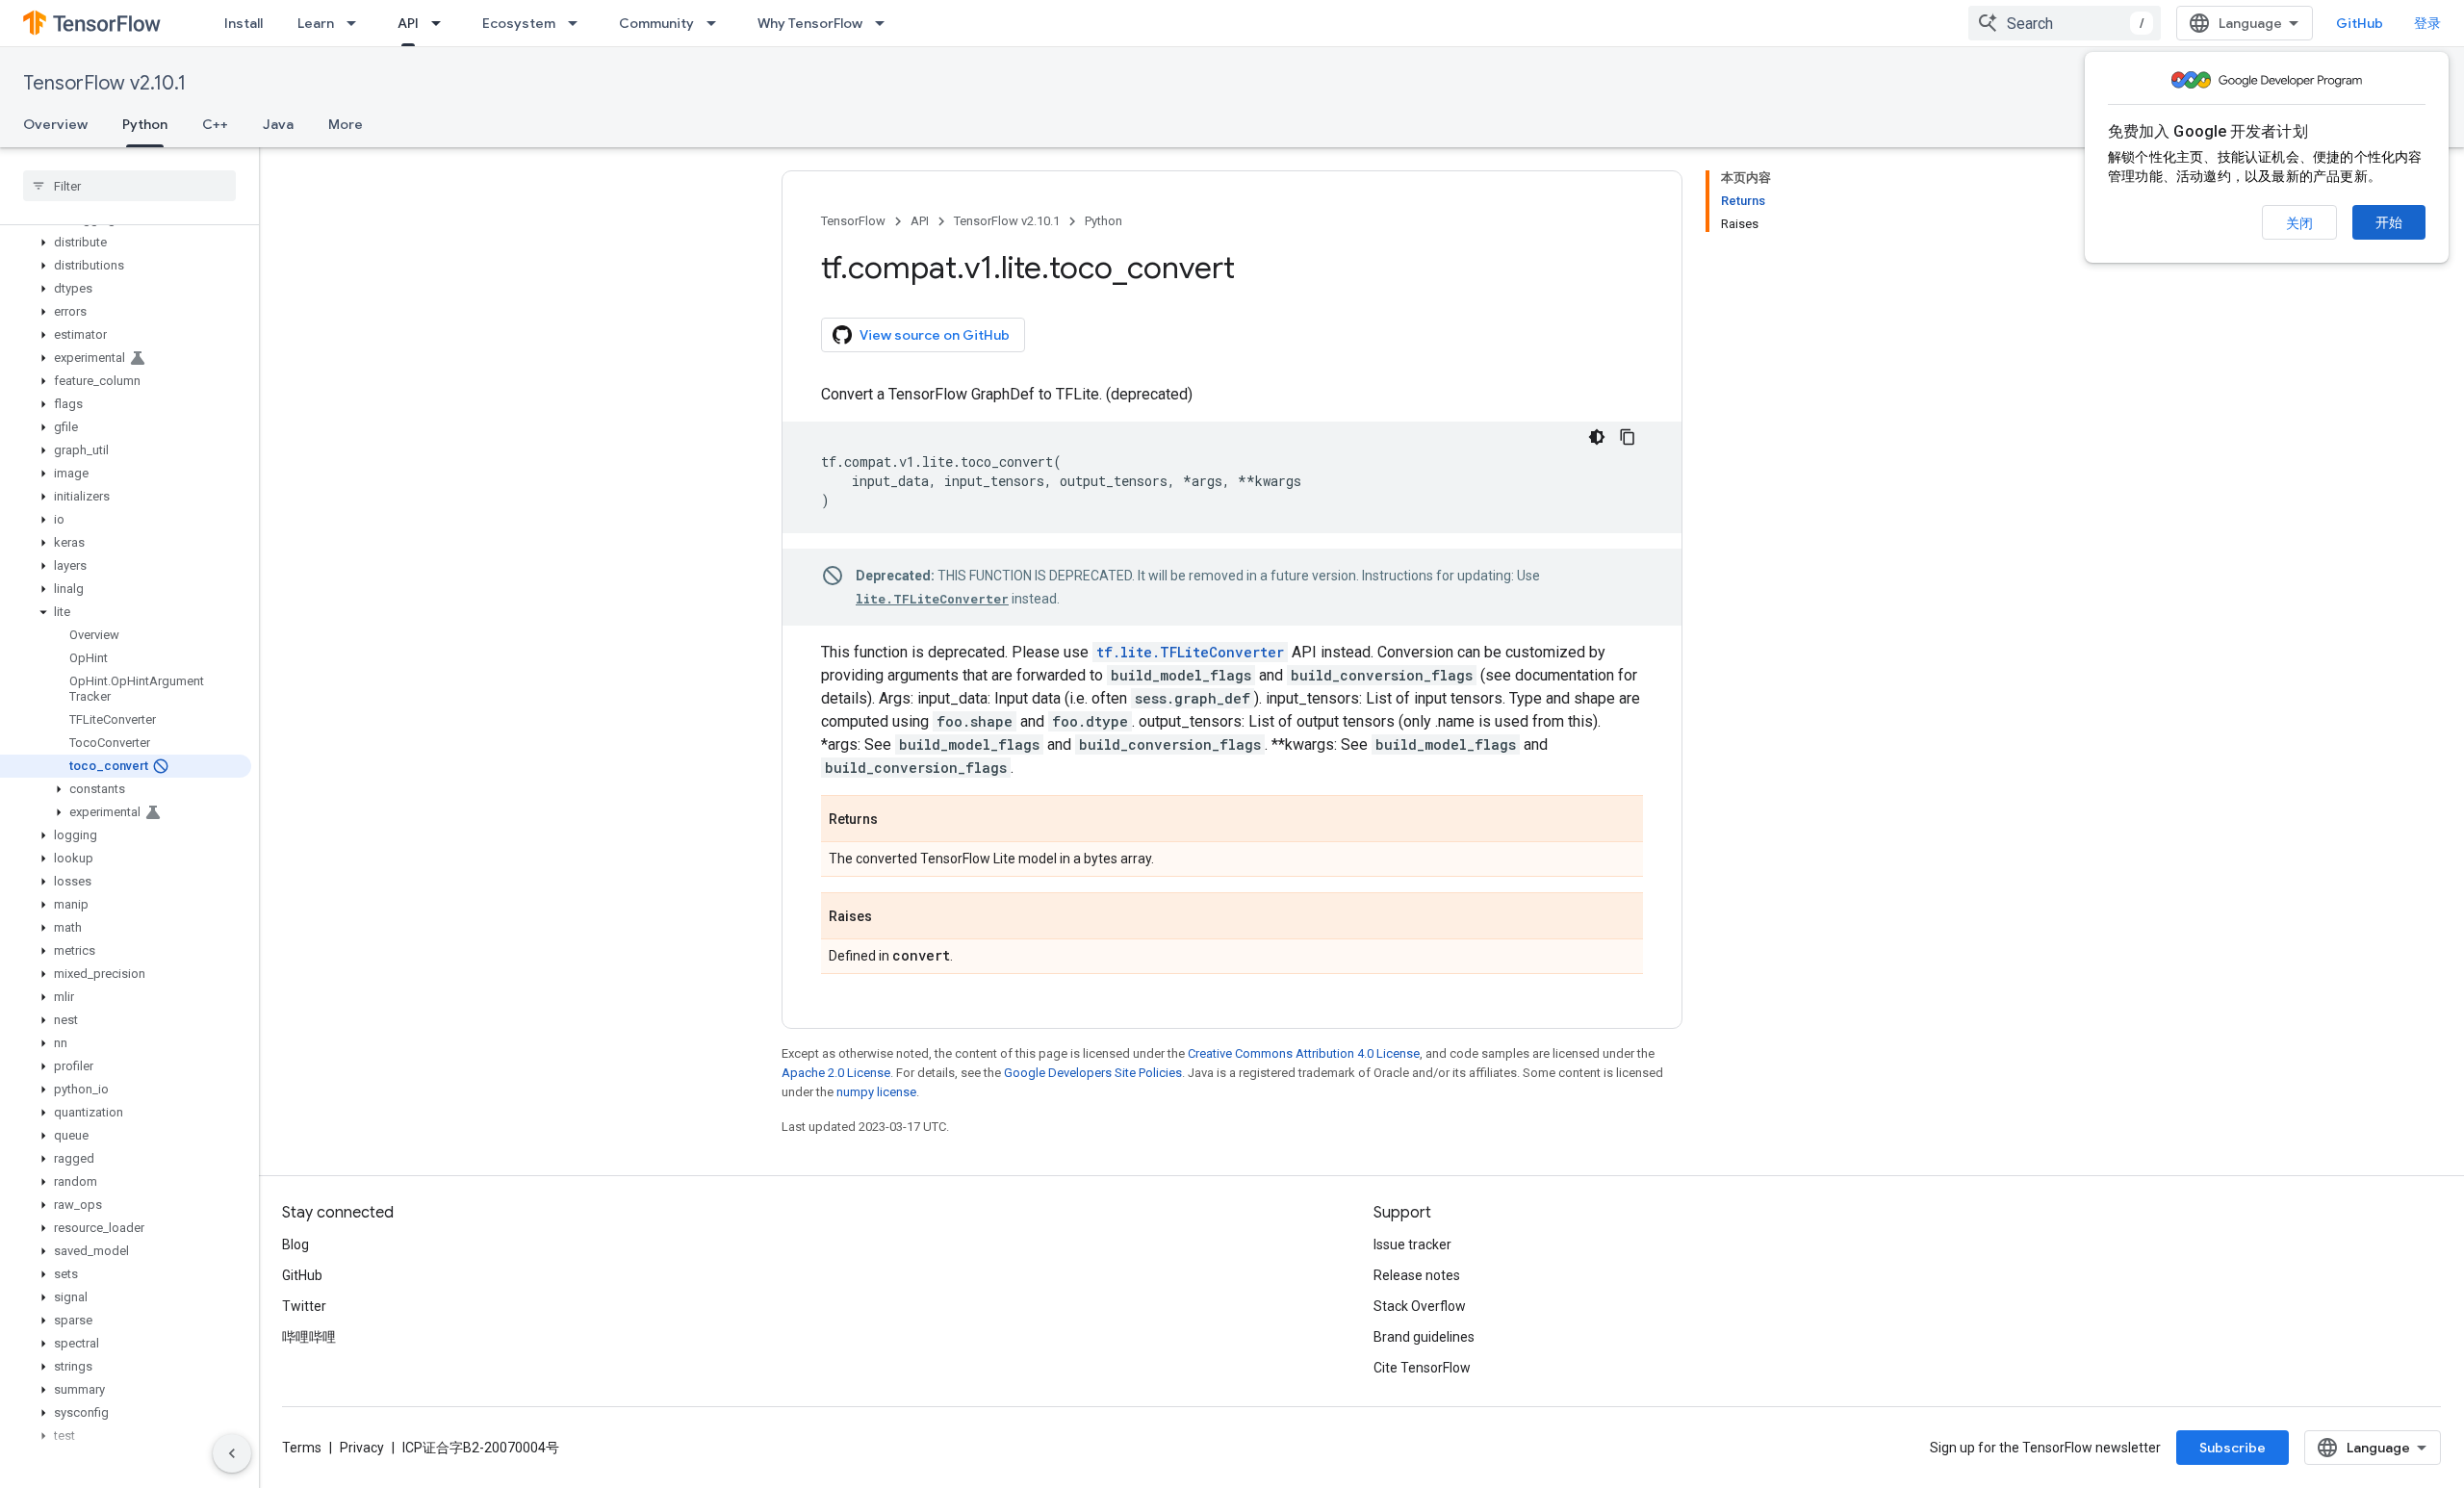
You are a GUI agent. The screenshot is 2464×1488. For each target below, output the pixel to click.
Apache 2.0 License (836, 1073)
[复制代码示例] (1628, 437)
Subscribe (2233, 1448)
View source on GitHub (935, 335)
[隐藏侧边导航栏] (232, 1453)
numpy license (876, 1092)
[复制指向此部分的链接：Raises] (891, 917)
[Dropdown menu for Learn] (357, 23)
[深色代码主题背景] (1597, 437)
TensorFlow (853, 221)
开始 (2389, 222)
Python (145, 124)
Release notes (1417, 1275)
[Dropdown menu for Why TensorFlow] (885, 23)
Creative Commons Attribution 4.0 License (1304, 1053)
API (408, 23)
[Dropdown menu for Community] (717, 23)
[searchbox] (129, 186)
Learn (316, 23)
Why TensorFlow (810, 23)
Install (244, 23)
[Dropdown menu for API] (442, 23)
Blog (295, 1244)
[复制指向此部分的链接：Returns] (897, 820)
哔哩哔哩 (309, 1337)
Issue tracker (1412, 1244)
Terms (302, 1448)
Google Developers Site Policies (1093, 1073)
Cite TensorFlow (1422, 1368)
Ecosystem (519, 23)
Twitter (304, 1306)
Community (656, 23)
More (346, 124)
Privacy (362, 1448)
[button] (126, 243)
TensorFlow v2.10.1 (104, 83)
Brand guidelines (1424, 1337)
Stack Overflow (1420, 1306)
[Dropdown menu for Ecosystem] (578, 23)
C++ (215, 124)
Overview (55, 124)
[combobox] (2065, 23)
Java (278, 124)
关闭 (2299, 223)
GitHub (2360, 23)
